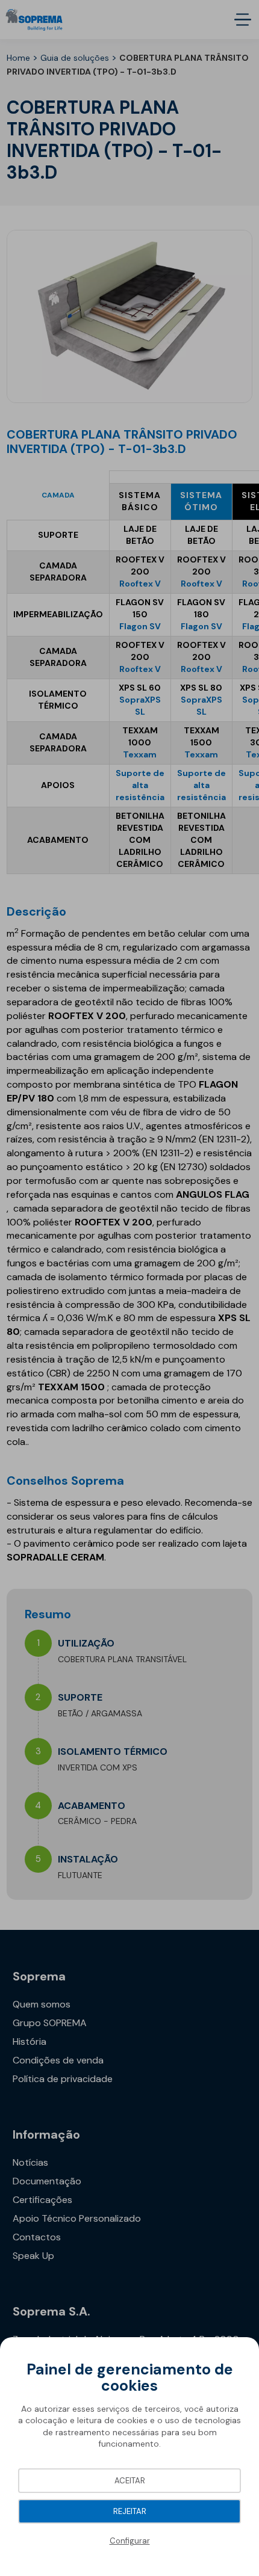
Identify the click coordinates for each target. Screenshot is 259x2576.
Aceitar (130, 2481)
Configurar (130, 2541)
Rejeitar (130, 2511)
